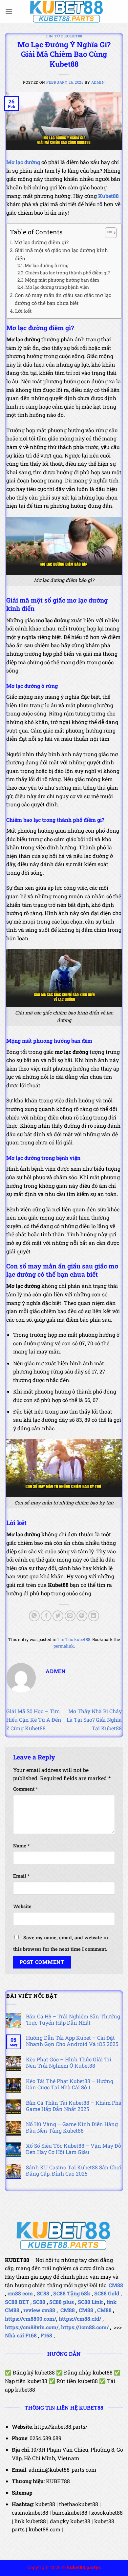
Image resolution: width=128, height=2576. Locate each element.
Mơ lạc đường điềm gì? (41, 242)
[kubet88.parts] (67, 11)
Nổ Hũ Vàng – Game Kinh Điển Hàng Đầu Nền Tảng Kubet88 (72, 2127)
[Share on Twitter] (58, 1616)
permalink (64, 1646)
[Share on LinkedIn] (94, 1616)
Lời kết (23, 311)
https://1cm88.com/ (85, 2327)
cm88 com (20, 2293)
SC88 (43, 2293)
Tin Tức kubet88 (64, 36)
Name (21, 1846)
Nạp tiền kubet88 (26, 2381)
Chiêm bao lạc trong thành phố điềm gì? (67, 273)
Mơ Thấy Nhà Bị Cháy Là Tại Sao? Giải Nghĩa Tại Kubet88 (94, 1719)
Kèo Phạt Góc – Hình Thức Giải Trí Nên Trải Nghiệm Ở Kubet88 (69, 2062)
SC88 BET (17, 2302)
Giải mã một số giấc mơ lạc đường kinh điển (61, 254)
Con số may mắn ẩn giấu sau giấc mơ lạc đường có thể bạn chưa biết (63, 299)
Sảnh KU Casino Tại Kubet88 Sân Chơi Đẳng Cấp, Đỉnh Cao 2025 (74, 2170)
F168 (46, 2335)
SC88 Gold (107, 2293)
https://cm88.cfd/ (80, 2319)
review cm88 (39, 2310)
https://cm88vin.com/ (32, 2327)
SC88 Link (90, 2302)
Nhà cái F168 (21, 2335)
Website (22, 1906)
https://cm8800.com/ (31, 2319)
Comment (25, 1789)
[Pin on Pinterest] (82, 1616)
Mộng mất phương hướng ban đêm (62, 280)
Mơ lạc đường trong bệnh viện (57, 287)
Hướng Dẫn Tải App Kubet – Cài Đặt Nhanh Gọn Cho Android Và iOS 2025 (72, 2041)
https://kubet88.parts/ (61, 2427)
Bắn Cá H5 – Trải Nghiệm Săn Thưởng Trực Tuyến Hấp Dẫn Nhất (73, 2019)
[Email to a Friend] (70, 1616)
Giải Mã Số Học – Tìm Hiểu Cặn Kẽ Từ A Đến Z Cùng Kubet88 (34, 1719)
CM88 (116, 2285)
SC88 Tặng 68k (72, 2293)
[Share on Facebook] (46, 1616)
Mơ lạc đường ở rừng (47, 266)
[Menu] (9, 11)
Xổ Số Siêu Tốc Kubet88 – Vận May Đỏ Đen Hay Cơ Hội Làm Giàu (74, 2149)
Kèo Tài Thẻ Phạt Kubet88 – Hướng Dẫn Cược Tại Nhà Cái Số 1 (70, 2084)
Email (21, 1876)
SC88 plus (62, 2302)
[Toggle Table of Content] (107, 233)
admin (98, 82)
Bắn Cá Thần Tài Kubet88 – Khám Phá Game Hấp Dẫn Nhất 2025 (74, 2106)
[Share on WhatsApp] (34, 1616)
